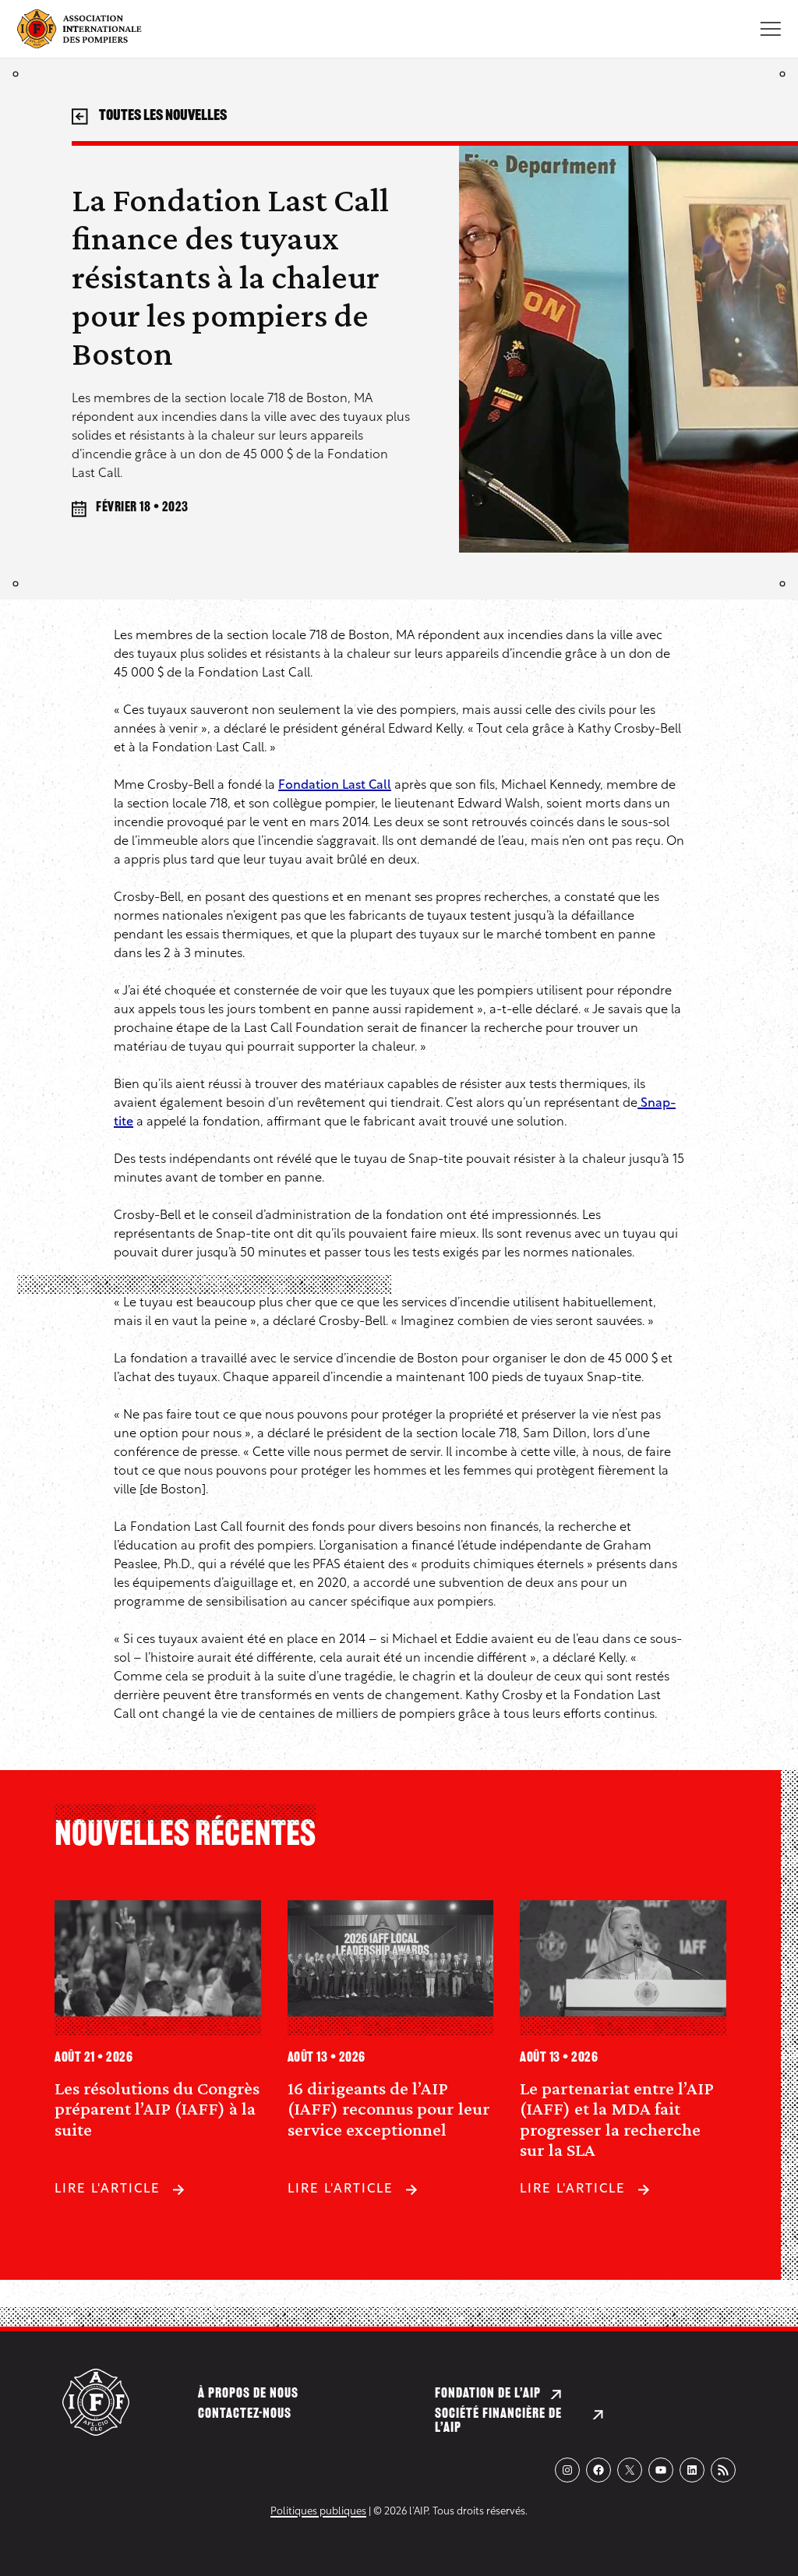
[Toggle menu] (770, 29)
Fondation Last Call (335, 786)
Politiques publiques (318, 2512)
